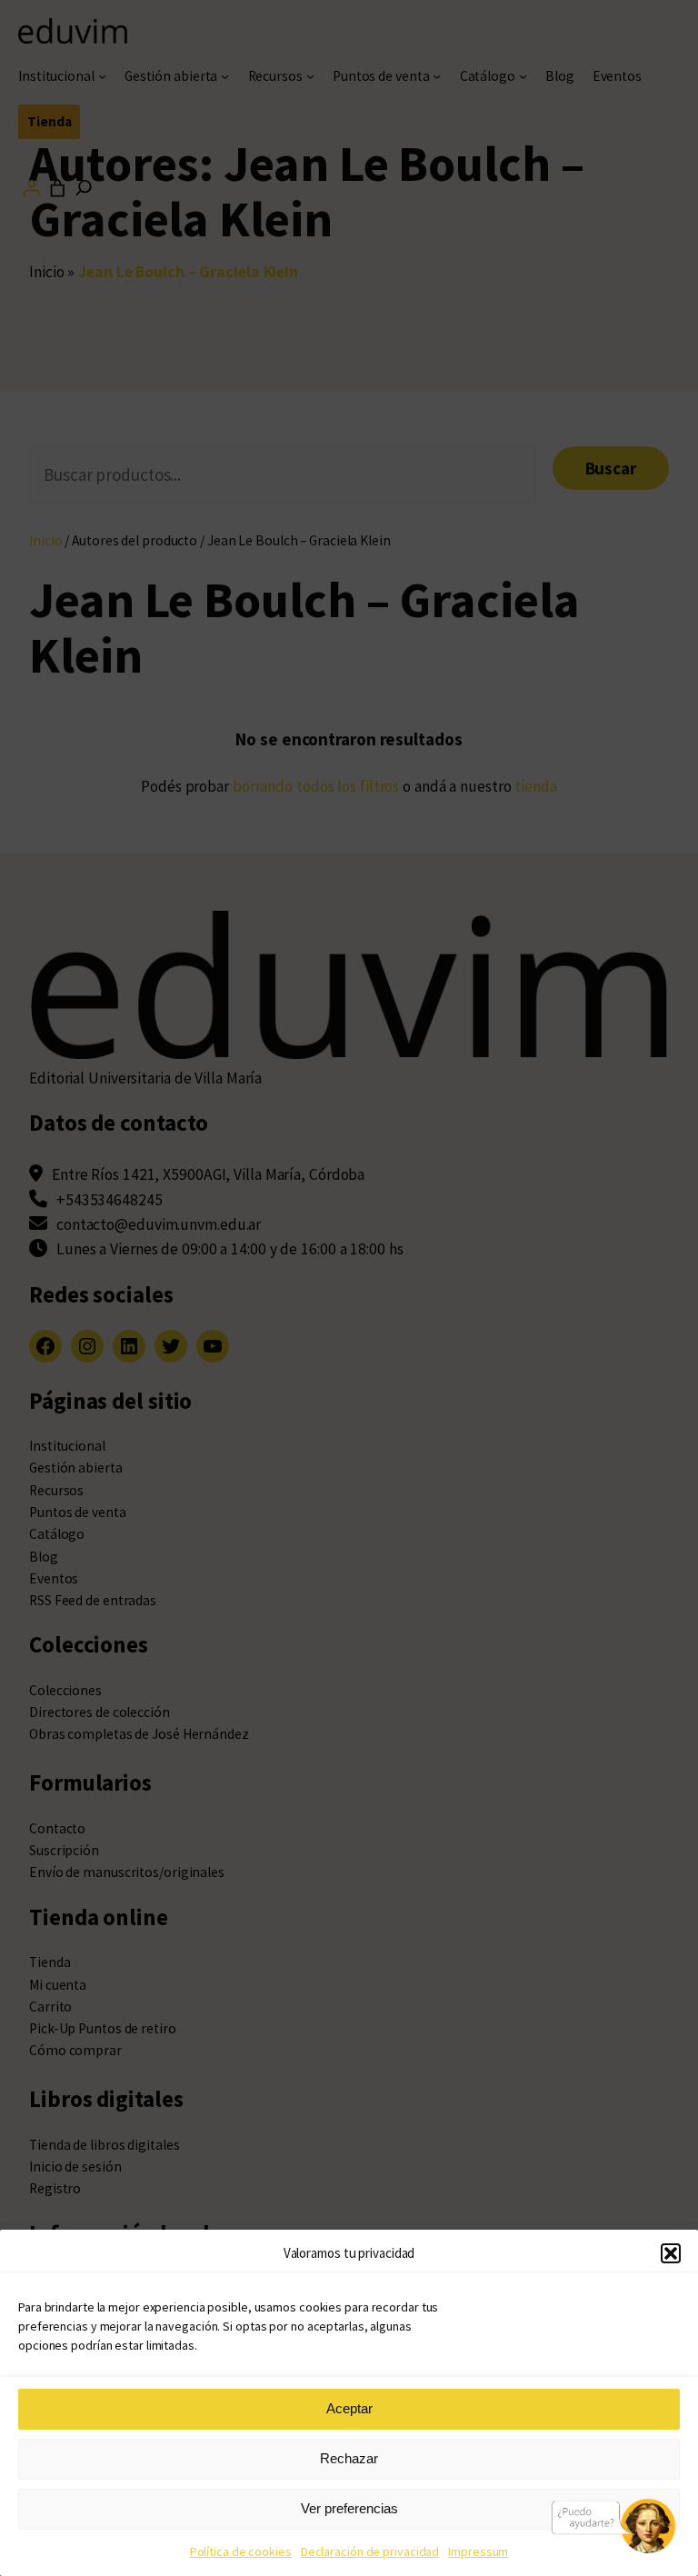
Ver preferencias (349, 2508)
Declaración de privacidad (370, 2551)
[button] (671, 2253)
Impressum (478, 2551)
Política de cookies (241, 2551)
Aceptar (349, 2408)
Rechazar (349, 2458)
